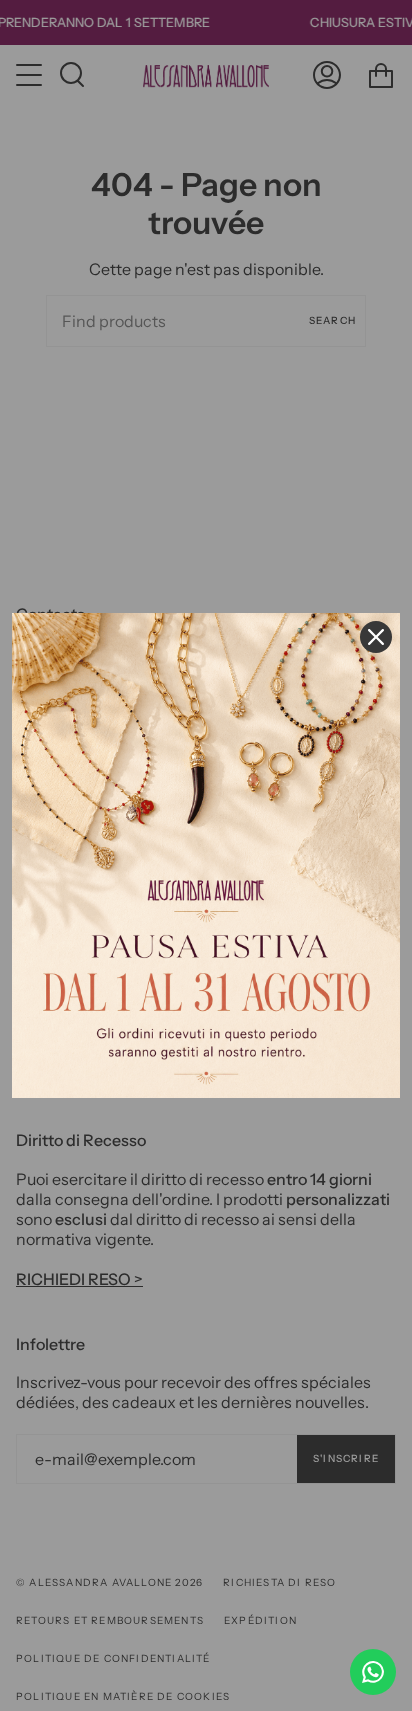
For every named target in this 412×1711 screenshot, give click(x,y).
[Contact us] (373, 1672)
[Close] (376, 637)
